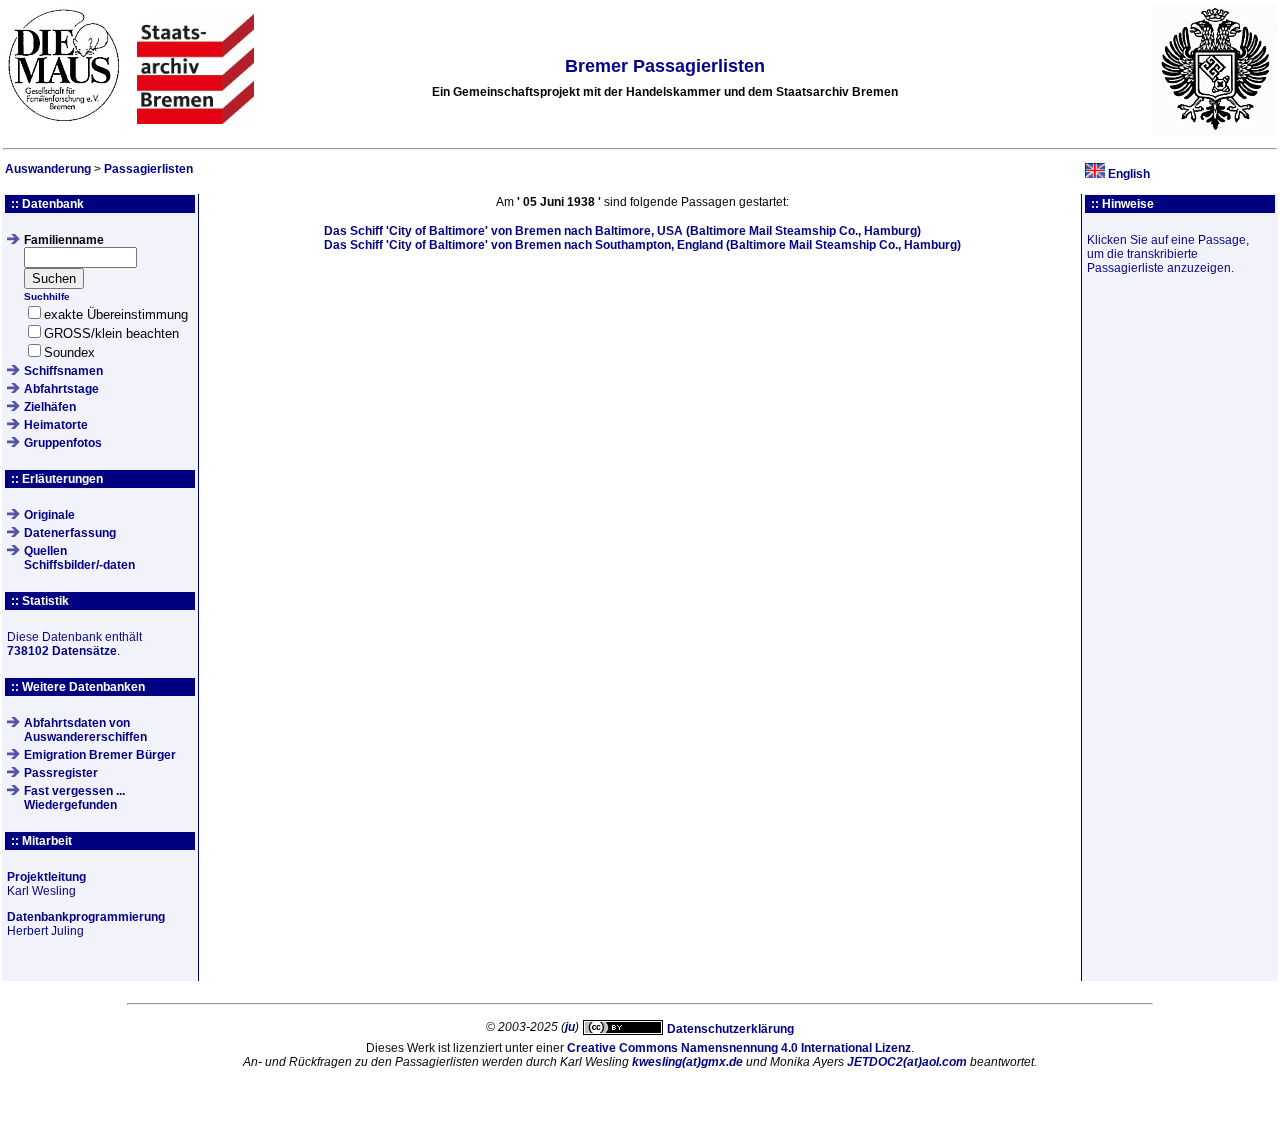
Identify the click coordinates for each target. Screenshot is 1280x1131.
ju (570, 1027)
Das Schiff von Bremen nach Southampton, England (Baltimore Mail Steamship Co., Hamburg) (642, 245)
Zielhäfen (50, 407)
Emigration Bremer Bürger (100, 755)
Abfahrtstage (61, 389)
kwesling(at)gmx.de (687, 1062)
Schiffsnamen (63, 371)
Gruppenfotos (63, 443)
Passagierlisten (148, 169)
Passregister (61, 773)
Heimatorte (56, 425)
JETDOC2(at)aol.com (907, 1062)
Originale (49, 515)
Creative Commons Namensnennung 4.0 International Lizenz (739, 1048)
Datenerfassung (70, 533)
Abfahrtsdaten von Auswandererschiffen (85, 730)
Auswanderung (48, 169)
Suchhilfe (47, 296)
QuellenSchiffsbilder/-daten (79, 558)
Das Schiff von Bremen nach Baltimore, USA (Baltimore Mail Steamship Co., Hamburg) (622, 231)
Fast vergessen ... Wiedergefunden (74, 798)
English (1129, 174)
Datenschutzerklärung (730, 1029)
